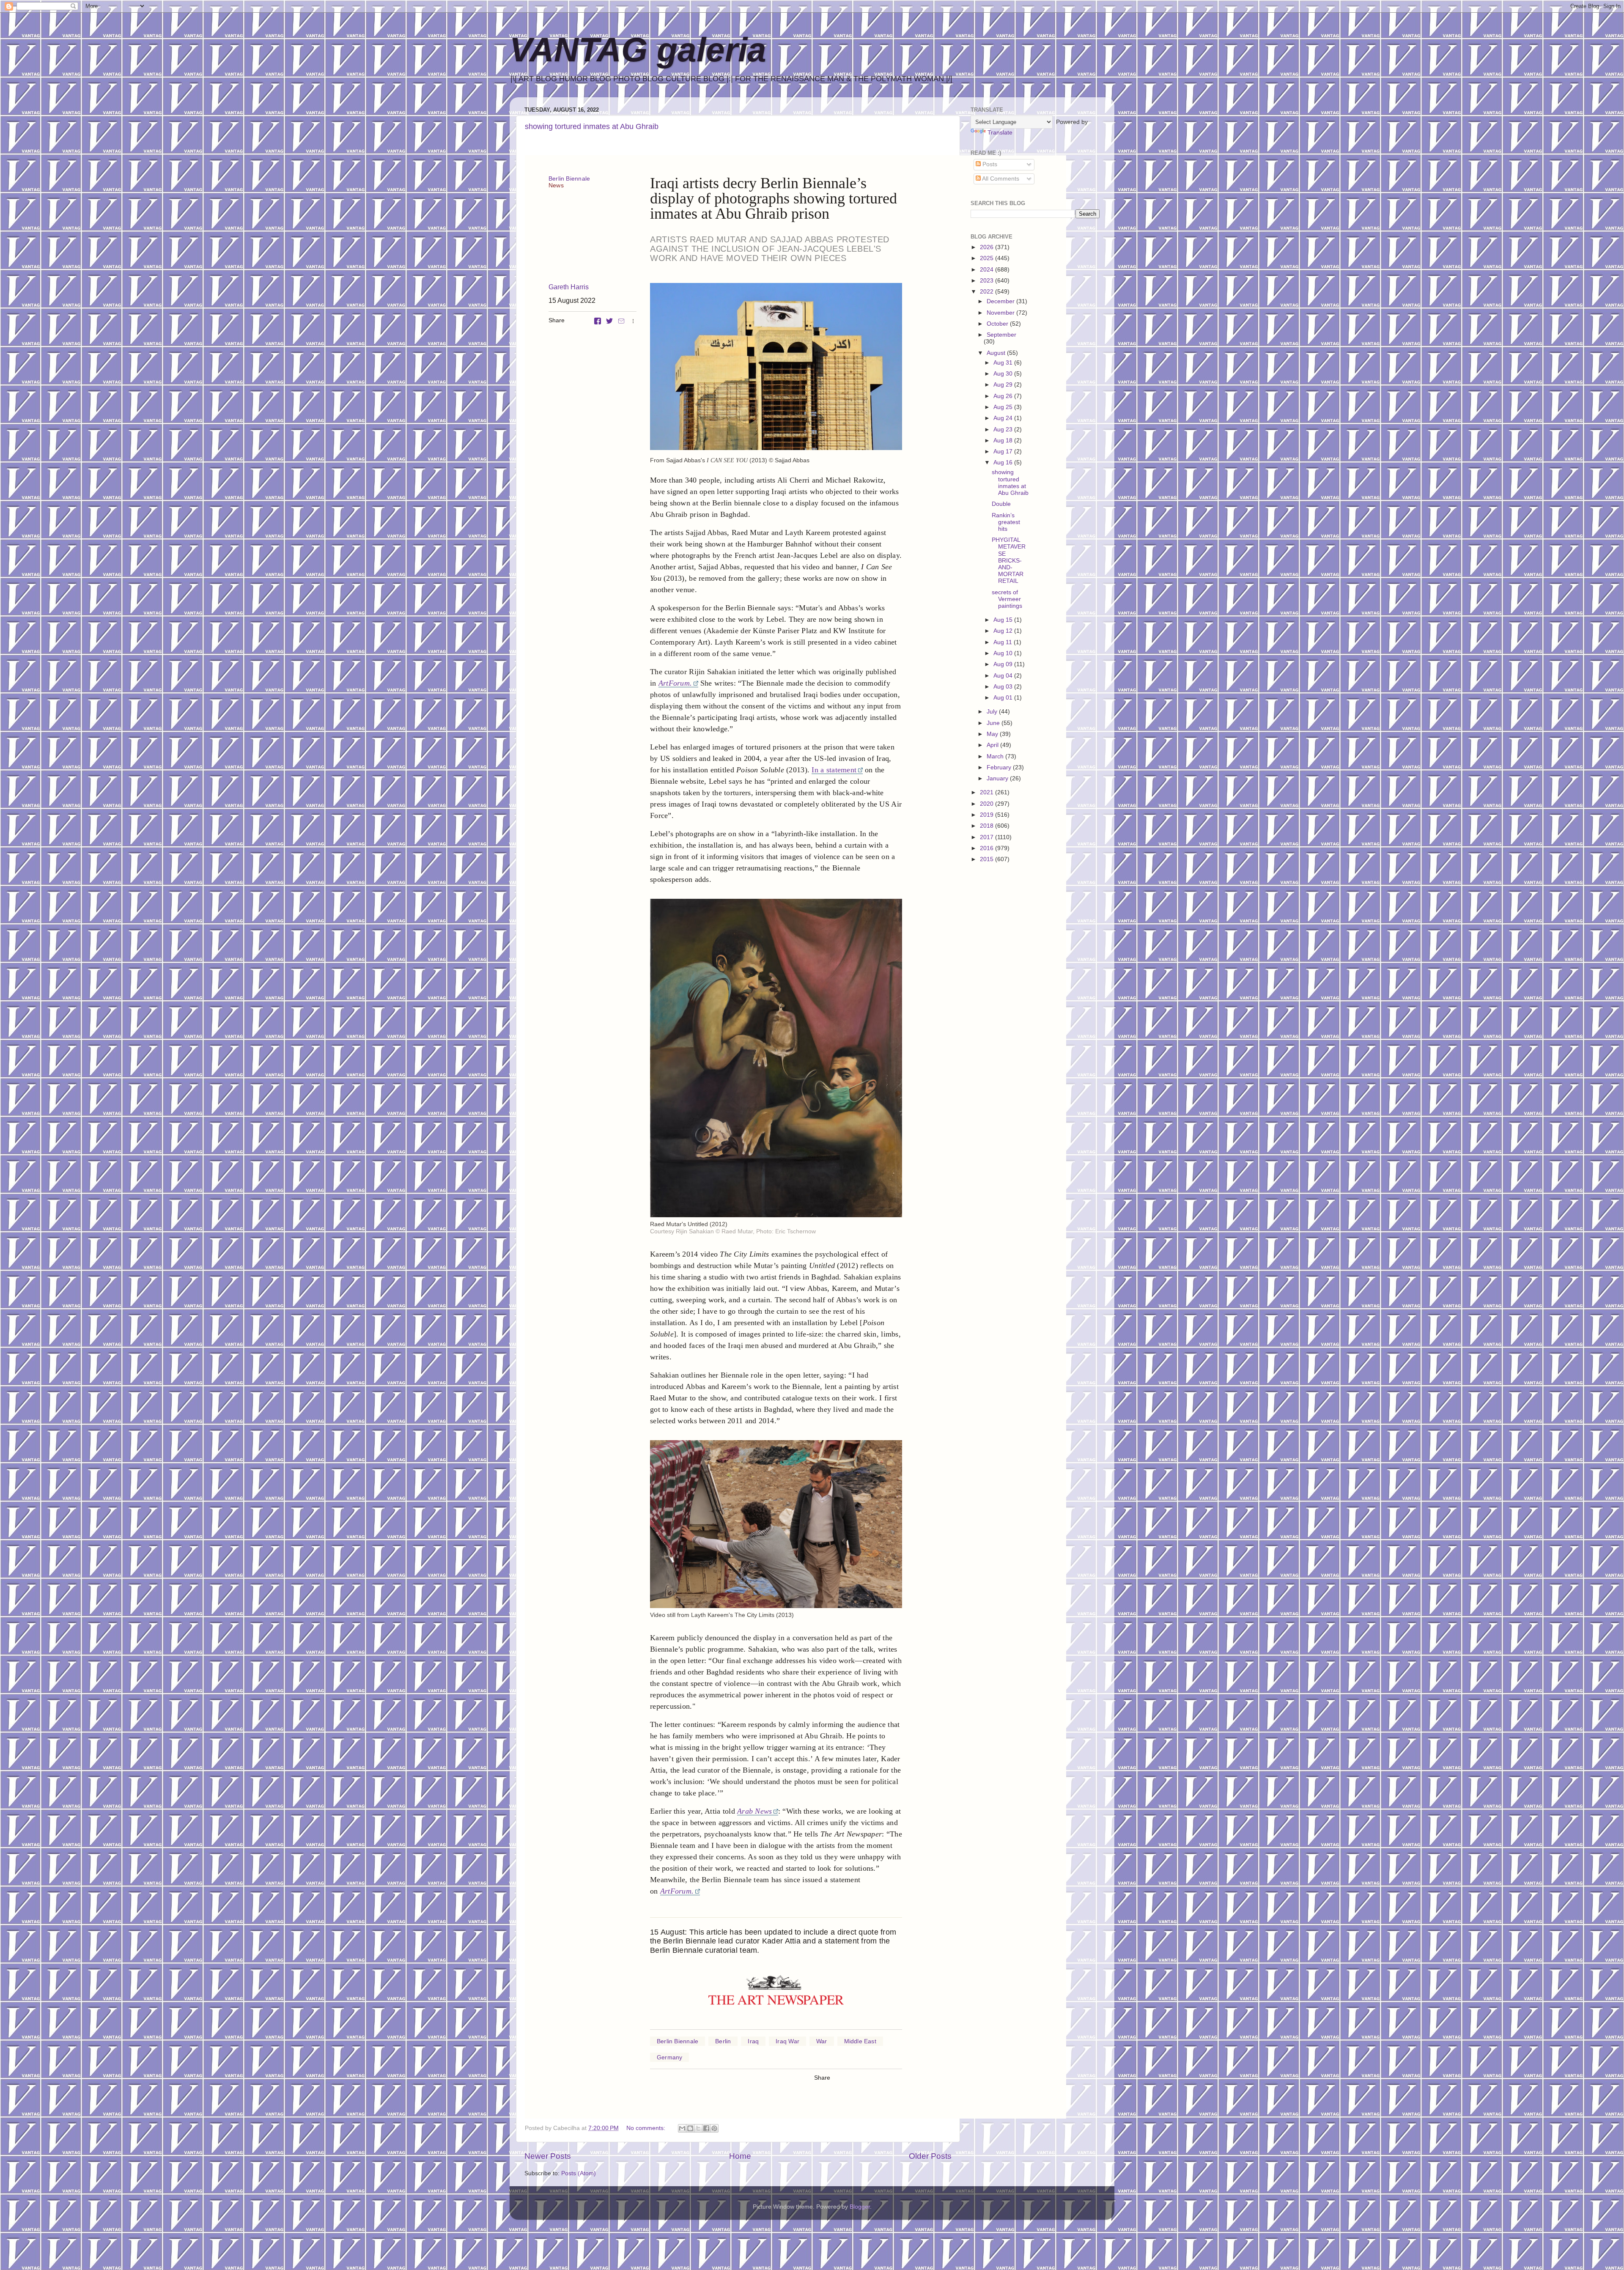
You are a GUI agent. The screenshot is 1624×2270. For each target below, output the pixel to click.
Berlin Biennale (569, 178)
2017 (988, 837)
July (993, 712)
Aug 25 (1004, 407)
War (822, 2041)
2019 (988, 815)
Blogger (860, 2207)
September (1001, 335)
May (993, 734)
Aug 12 (1004, 631)
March (996, 756)
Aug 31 (1004, 363)
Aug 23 (1004, 430)
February (1000, 767)
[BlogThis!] (690, 2128)
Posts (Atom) (579, 2173)
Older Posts (930, 2156)
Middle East (860, 2041)
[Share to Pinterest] (714, 2128)
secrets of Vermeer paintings (1007, 599)
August (997, 353)
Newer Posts (548, 2156)
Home (740, 2156)
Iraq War (787, 2041)
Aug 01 (1004, 698)
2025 (988, 258)
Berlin (723, 2041)
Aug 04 (1004, 676)
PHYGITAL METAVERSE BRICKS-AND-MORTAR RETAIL (1009, 560)
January (998, 778)
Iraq (753, 2041)
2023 (988, 281)
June (994, 723)
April (993, 745)
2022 (988, 292)
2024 (988, 270)
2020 (988, 804)
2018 (988, 826)
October (998, 324)
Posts (989, 164)
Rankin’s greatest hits (1006, 522)
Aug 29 (1004, 385)
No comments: (647, 2128)
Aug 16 (1004, 463)
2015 (988, 859)
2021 (988, 792)
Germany (669, 2057)
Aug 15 (1004, 620)
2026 (988, 247)
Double (1001, 504)
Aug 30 (1004, 374)
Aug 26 (1004, 396)
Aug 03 (1004, 687)
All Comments (1000, 179)
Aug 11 (1004, 642)
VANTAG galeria (638, 50)
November (1001, 313)
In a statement (834, 770)
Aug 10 (1004, 653)
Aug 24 (1004, 418)
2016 (988, 848)
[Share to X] (698, 2128)
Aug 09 (1004, 664)
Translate (1000, 133)
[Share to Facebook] (706, 2128)
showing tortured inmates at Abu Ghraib (592, 126)
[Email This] (682, 2128)
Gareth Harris (569, 287)
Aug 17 (1004, 452)
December (1001, 301)
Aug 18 (1004, 441)
